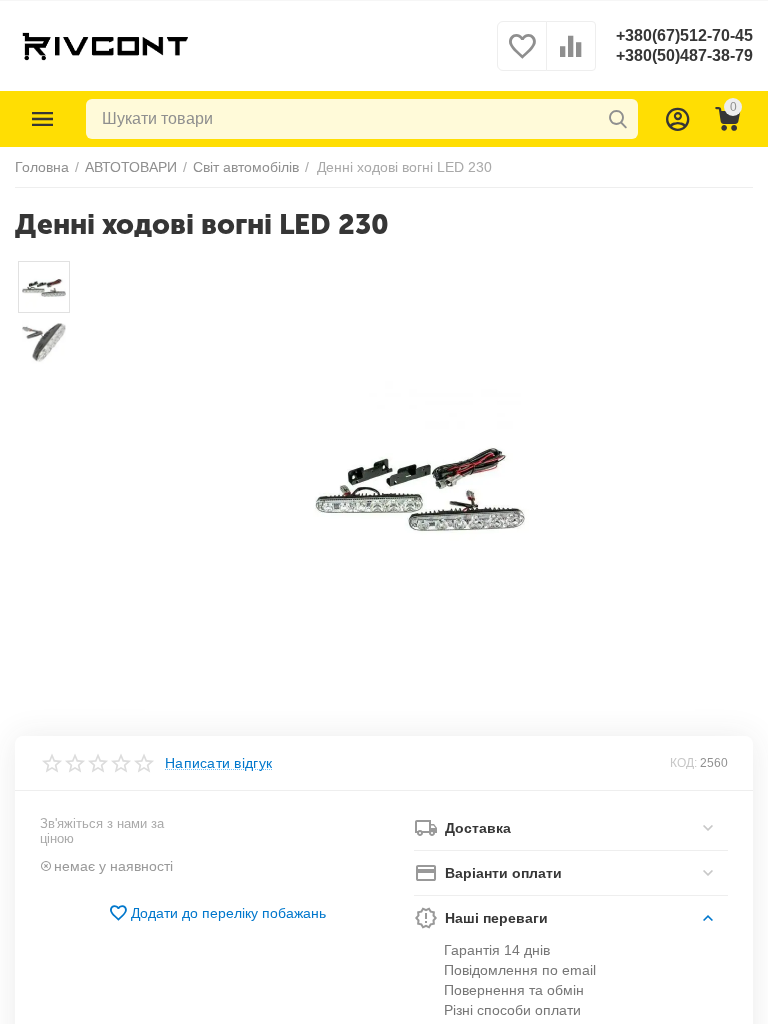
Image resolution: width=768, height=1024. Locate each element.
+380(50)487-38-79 (684, 55)
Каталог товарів (43, 119)
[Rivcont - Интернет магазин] (104, 45)
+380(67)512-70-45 (684, 35)
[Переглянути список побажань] (522, 57)
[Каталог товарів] (43, 119)
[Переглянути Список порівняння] (571, 57)
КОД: (683, 763)
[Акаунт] (678, 119)
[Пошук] (618, 119)
